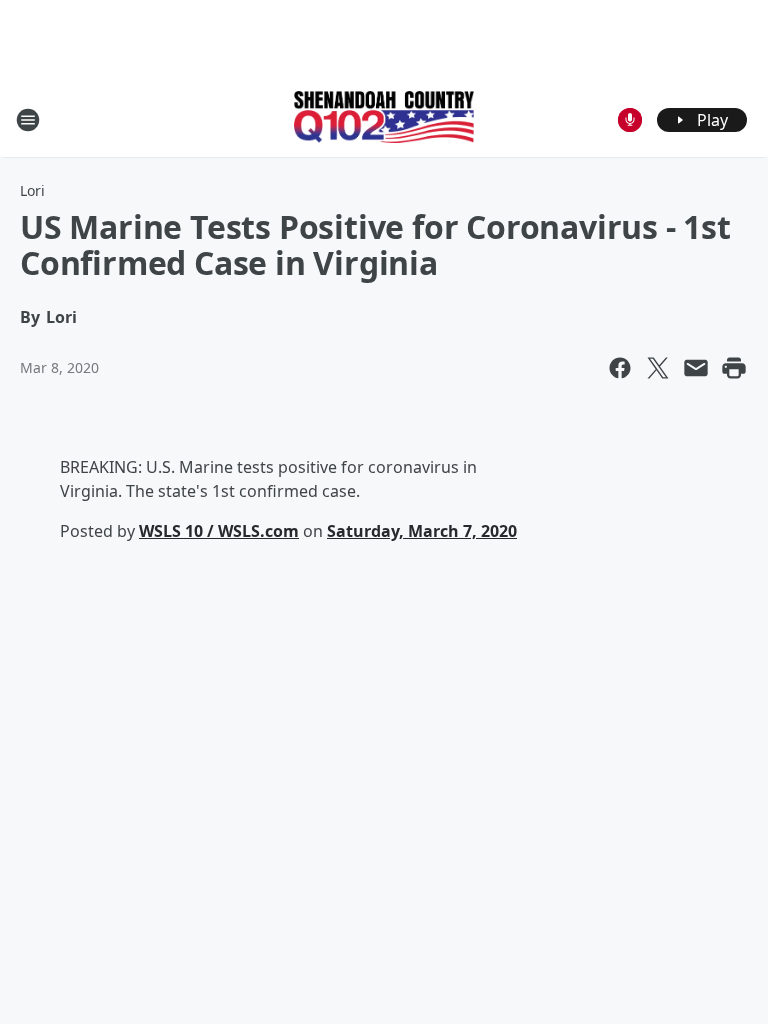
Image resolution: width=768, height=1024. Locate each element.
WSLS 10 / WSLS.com (219, 531)
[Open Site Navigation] (28, 120)
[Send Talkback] (630, 120)
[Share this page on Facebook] (620, 368)
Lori (32, 190)
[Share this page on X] (658, 368)
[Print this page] (734, 368)
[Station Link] (384, 119)
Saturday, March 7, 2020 (422, 531)
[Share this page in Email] (696, 368)
